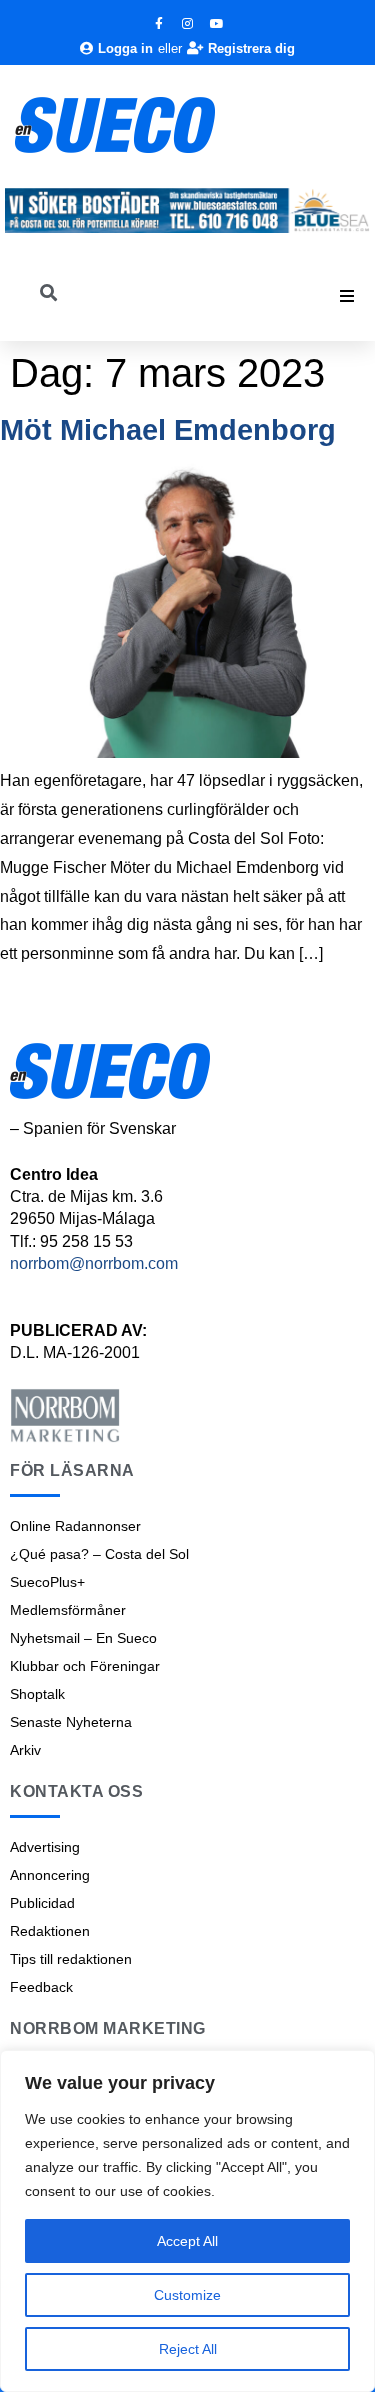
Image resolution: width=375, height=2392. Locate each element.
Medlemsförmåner (68, 1610)
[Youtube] (217, 24)
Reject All (188, 2349)
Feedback (41, 1987)
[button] (347, 296)
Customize (187, 2295)
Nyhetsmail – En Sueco (83, 1638)
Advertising (45, 1847)
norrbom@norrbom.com (94, 1263)
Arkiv (25, 1750)
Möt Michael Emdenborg (168, 430)
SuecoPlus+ (47, 1582)
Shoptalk (37, 1694)
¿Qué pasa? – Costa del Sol (99, 1554)
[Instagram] (188, 24)
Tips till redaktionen (71, 1959)
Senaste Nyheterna (71, 1722)
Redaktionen (50, 1931)
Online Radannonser (75, 1526)
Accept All (187, 2241)
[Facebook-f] (159, 24)
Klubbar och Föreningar (85, 1666)
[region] (187, 2221)
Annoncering (50, 1875)
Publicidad (42, 1903)
